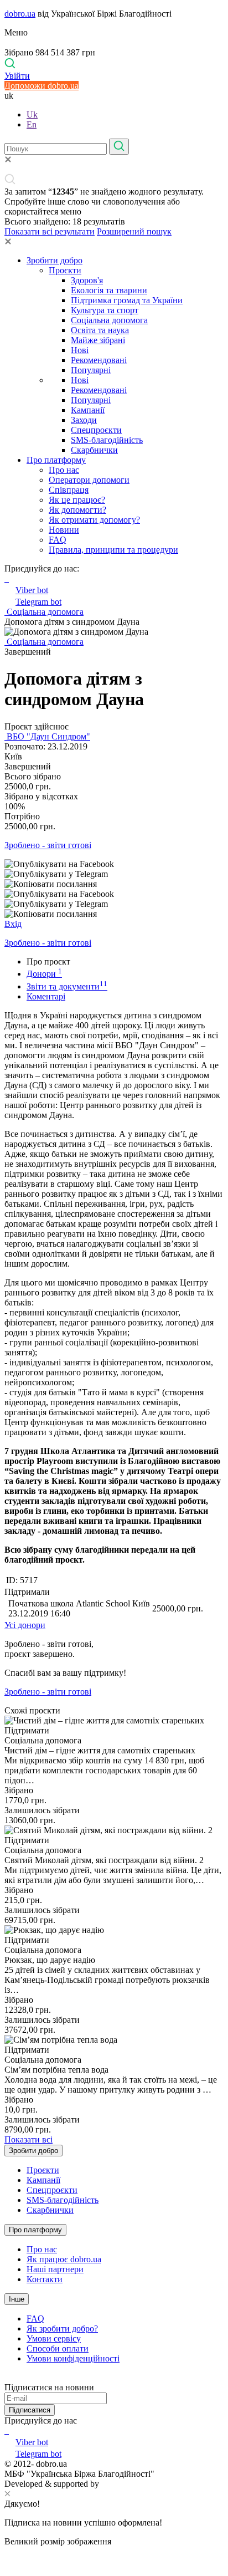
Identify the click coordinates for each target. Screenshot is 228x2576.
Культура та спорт (105, 310)
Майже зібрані (98, 340)
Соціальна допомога (109, 320)
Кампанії (88, 410)
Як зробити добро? (62, 2328)
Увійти (17, 76)
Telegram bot (38, 602)
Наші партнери (55, 2269)
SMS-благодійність (107, 440)
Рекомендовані (99, 360)
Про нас (64, 470)
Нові (80, 350)
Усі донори (25, 1625)
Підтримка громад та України (127, 300)
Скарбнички (94, 450)
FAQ (58, 540)
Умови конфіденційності (73, 2358)
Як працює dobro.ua (64, 2259)
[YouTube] (8, 2430)
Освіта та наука (100, 330)
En (32, 124)
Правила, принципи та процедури (113, 550)
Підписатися (30, 2410)
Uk (32, 114)
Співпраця (69, 490)
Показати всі (28, 2139)
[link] (114, 864)
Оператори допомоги (89, 480)
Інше (17, 2299)
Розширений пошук (134, 231)
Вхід (13, 924)
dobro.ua (20, 14)
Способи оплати (58, 2348)
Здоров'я (87, 280)
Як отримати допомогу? (94, 520)
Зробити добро (55, 260)
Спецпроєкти (96, 430)
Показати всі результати (50, 231)
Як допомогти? (77, 510)
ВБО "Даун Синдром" (47, 736)
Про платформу (56, 460)
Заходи (84, 420)
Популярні (91, 370)
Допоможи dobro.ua (42, 86)
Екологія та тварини (109, 290)
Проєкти (65, 270)
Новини (64, 530)
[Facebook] (6, 2430)
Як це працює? (77, 500)
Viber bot (32, 590)
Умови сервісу (54, 2338)
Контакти (45, 2279)
